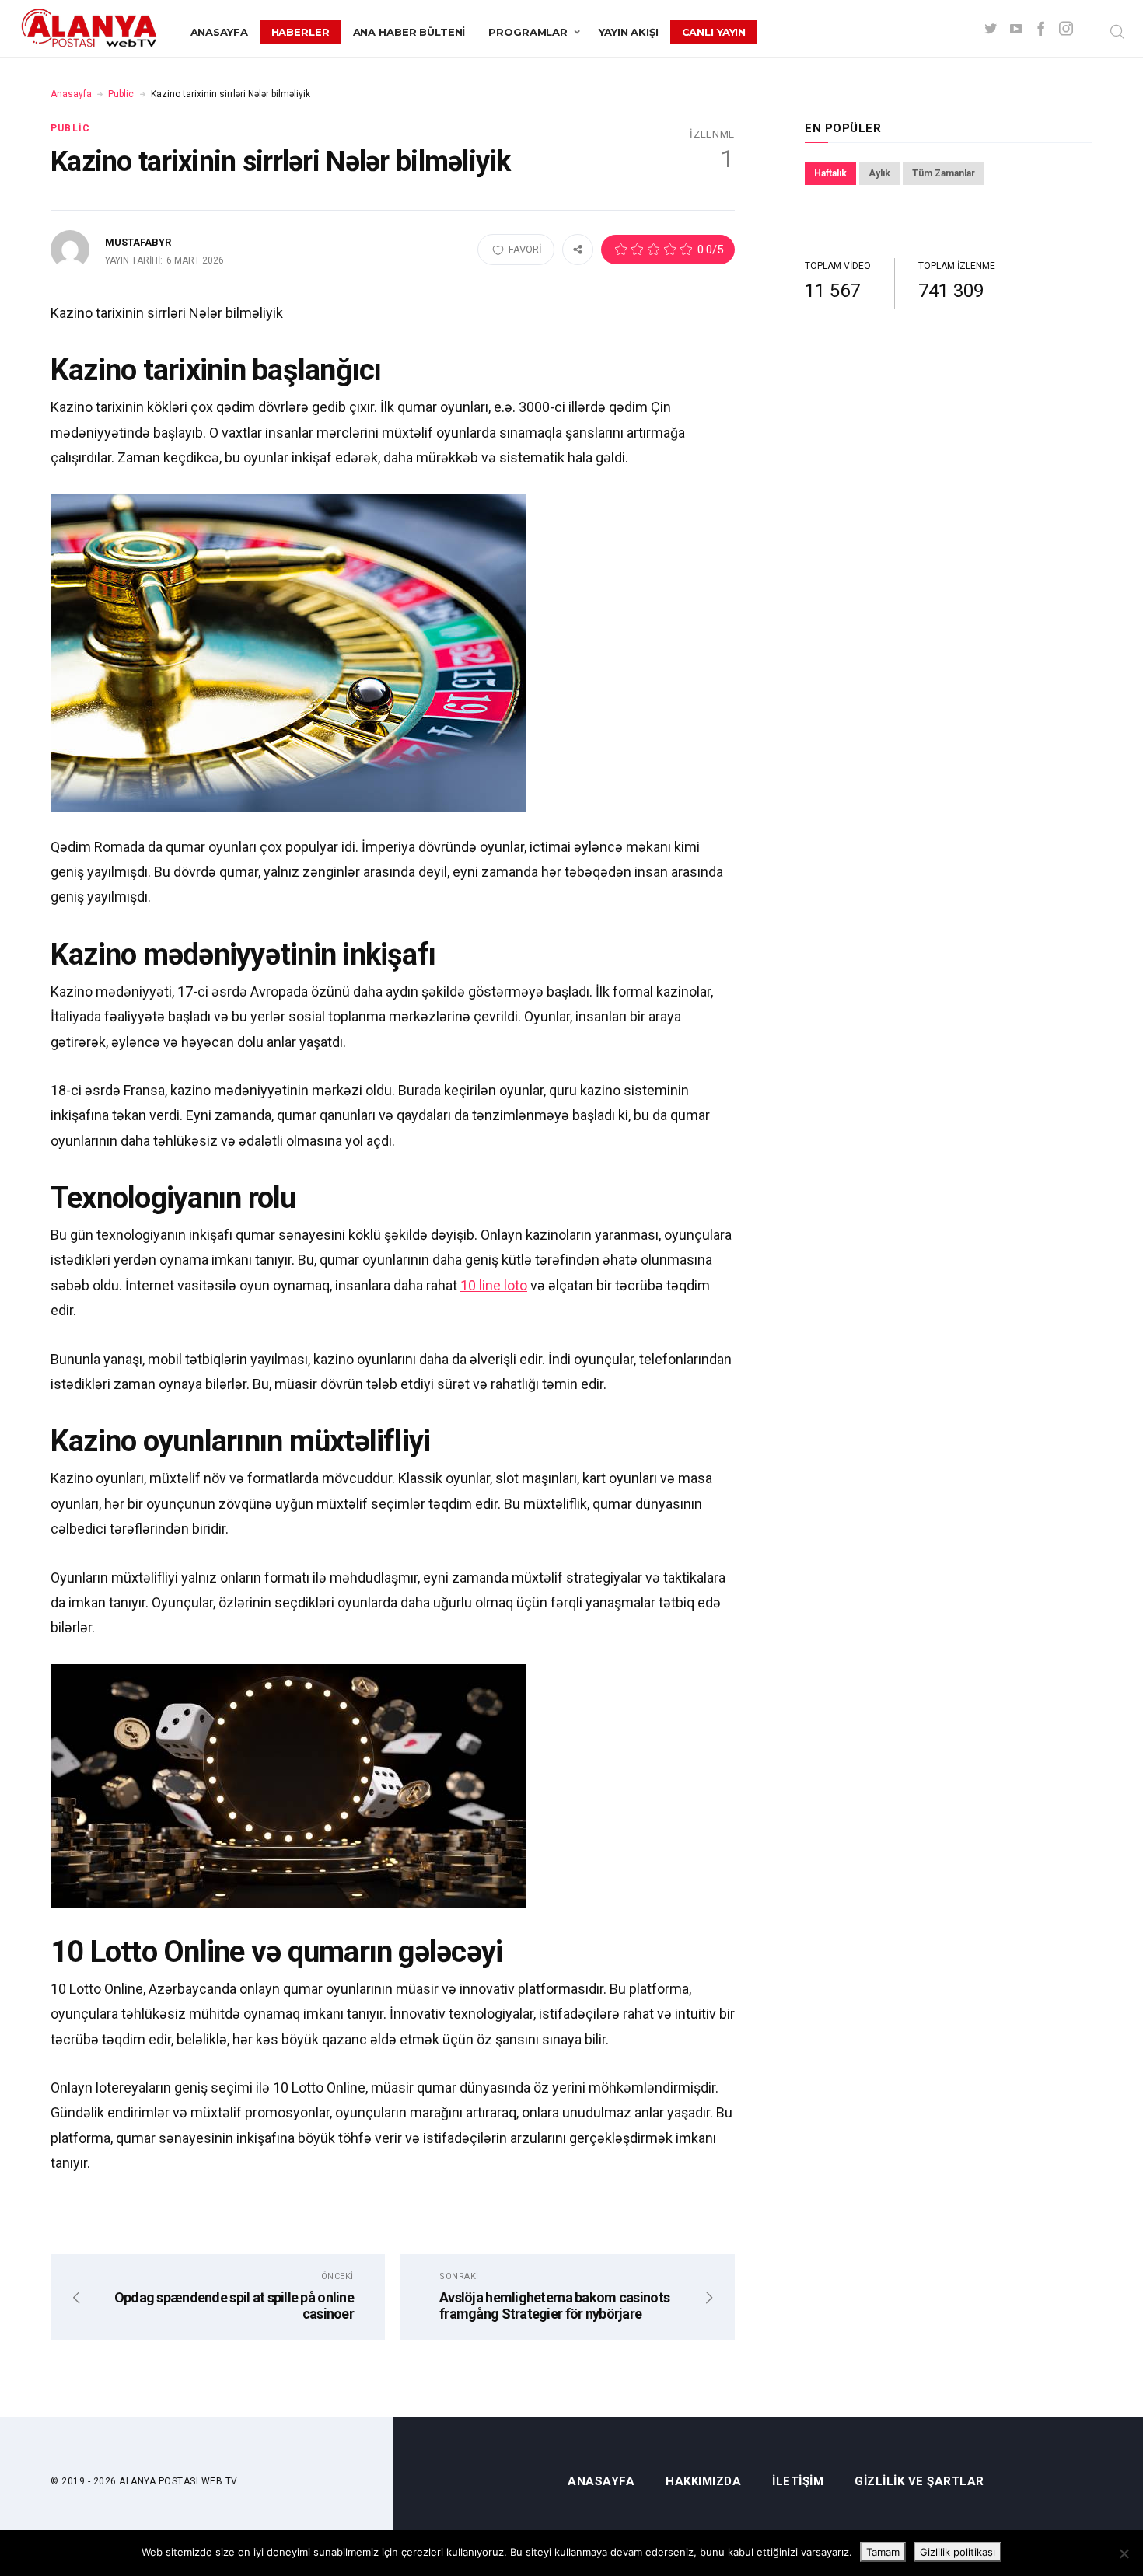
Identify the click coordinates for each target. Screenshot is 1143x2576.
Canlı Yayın (714, 32)
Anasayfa (219, 32)
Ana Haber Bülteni (409, 32)
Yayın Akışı (629, 32)
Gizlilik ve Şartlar (919, 2482)
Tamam (883, 2552)
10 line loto (494, 1285)
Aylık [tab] (879, 173)
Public (121, 94)
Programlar (528, 32)
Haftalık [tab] (830, 173)
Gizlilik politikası (958, 2552)
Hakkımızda (703, 2482)
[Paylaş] (578, 249)
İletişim (798, 2482)
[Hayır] (1124, 2553)
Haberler (301, 32)
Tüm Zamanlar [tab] (944, 173)
